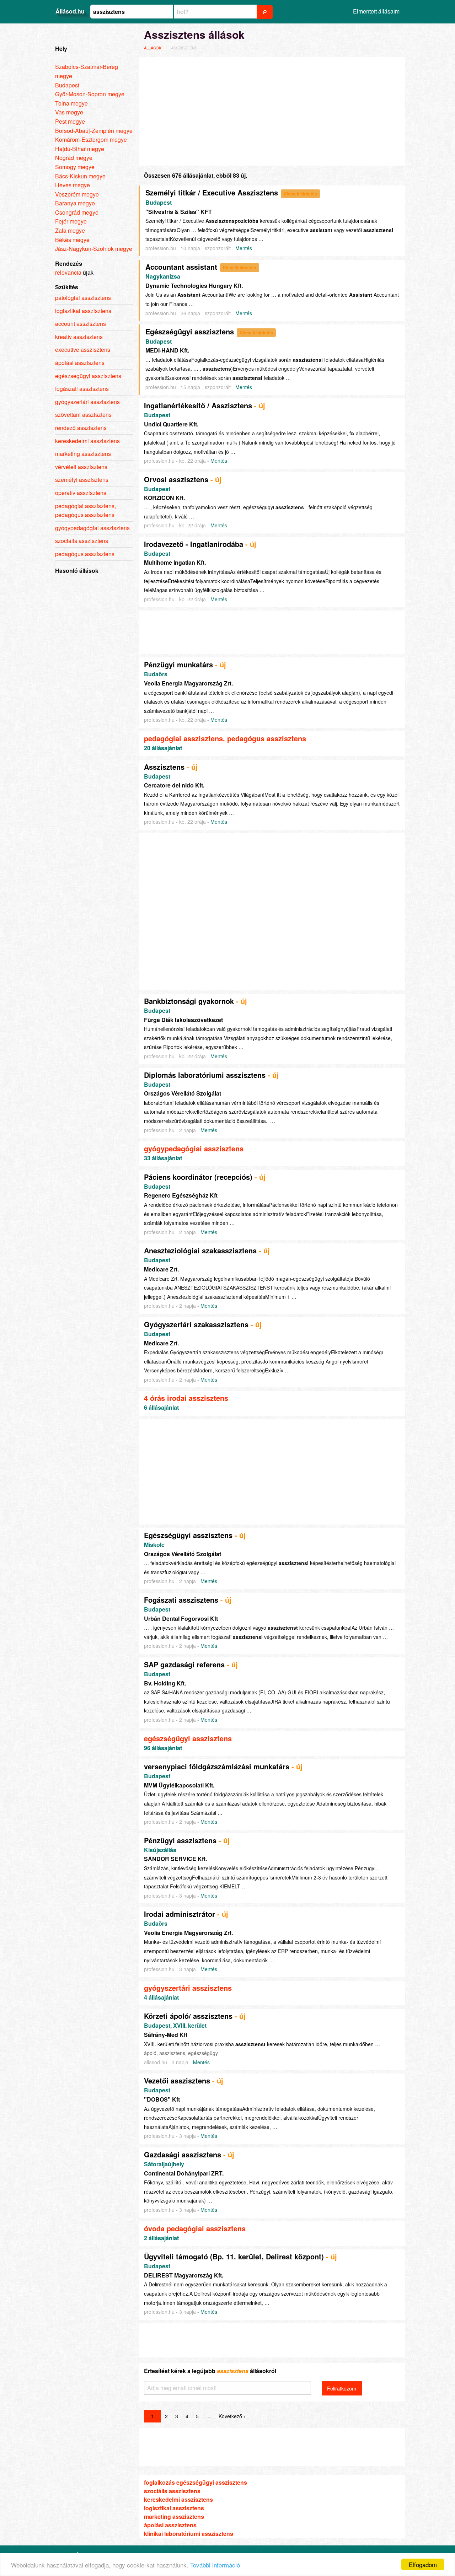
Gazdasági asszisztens (183, 2154)
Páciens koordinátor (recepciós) (198, 1177)
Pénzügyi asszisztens (180, 1840)
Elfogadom (423, 2564)
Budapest (159, 202)
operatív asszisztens (81, 493)
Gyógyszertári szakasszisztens (196, 1324)
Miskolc (154, 1545)
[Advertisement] (272, 110)
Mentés (244, 248)
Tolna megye (71, 103)
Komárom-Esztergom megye (91, 139)
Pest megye (70, 121)
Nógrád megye (74, 158)
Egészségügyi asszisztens (190, 331)
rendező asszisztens (81, 428)
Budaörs (156, 674)
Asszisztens (164, 767)
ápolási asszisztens (170, 2525)
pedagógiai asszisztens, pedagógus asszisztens (225, 738)
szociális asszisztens (172, 2491)
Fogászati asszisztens (181, 1600)
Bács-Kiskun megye (80, 176)
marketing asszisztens (174, 2516)
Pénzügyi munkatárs (178, 664)
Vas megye (69, 112)
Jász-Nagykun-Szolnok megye (94, 249)
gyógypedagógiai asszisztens (194, 1148)
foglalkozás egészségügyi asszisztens (196, 2482)
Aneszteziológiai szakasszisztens (200, 1250)
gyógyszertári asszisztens (188, 1988)
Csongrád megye (77, 212)
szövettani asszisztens (83, 415)
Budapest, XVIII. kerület (175, 2025)
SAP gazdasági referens (184, 1664)
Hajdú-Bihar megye (80, 149)
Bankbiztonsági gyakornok (189, 1001)
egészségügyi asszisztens (188, 1738)
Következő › (232, 2416)
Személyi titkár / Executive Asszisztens (212, 192)
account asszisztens (81, 324)
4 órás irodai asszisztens (186, 1398)
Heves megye (73, 185)
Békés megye (72, 240)
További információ (215, 2565)
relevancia (68, 272)
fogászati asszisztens (82, 389)
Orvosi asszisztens (176, 479)
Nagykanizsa (163, 276)
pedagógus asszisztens (85, 554)
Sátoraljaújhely (164, 2164)
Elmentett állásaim (376, 11)
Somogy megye (75, 167)
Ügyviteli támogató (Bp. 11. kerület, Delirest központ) (234, 2256)
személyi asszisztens (82, 480)
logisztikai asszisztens (174, 2508)
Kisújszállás (160, 1850)
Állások (153, 48)
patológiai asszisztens (83, 298)
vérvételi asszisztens (81, 467)
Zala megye (70, 230)
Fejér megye (71, 221)
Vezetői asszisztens (177, 2080)
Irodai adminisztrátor (180, 1914)
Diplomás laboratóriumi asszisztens (205, 1075)
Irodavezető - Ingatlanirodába (194, 544)
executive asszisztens (83, 349)
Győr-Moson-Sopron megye (90, 94)
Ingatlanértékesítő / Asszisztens (198, 405)
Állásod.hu (70, 11)
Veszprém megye (77, 194)
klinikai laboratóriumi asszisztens (189, 2534)
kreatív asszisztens (79, 337)
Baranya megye (75, 203)
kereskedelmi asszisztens (178, 2499)
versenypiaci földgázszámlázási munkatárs (217, 1766)
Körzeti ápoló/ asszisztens (188, 2016)
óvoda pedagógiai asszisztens (195, 2228)
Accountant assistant (181, 267)
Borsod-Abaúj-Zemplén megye (94, 131)
